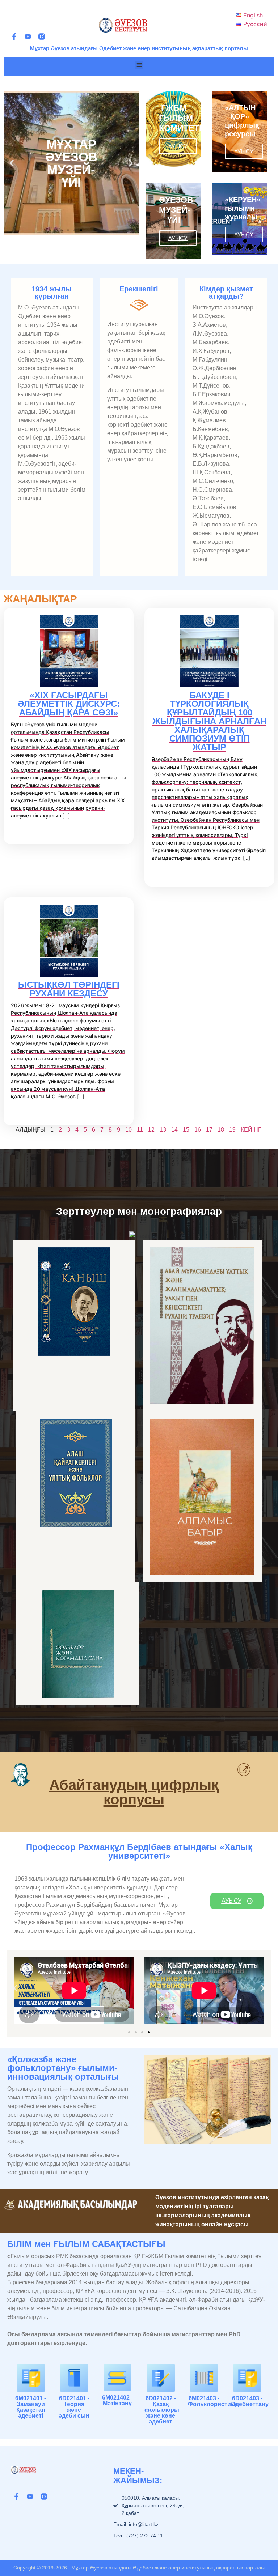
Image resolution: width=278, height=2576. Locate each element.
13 (163, 1130)
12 (151, 1130)
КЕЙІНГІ (252, 1130)
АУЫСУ (178, 146)
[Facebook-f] (14, 37)
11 (140, 1130)
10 (129, 1130)
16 (198, 1130)
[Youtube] (28, 37)
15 (186, 1130)
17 (209, 1130)
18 (221, 1130)
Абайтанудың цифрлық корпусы (134, 1792)
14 (174, 1130)
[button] (139, 65)
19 (232, 1130)
